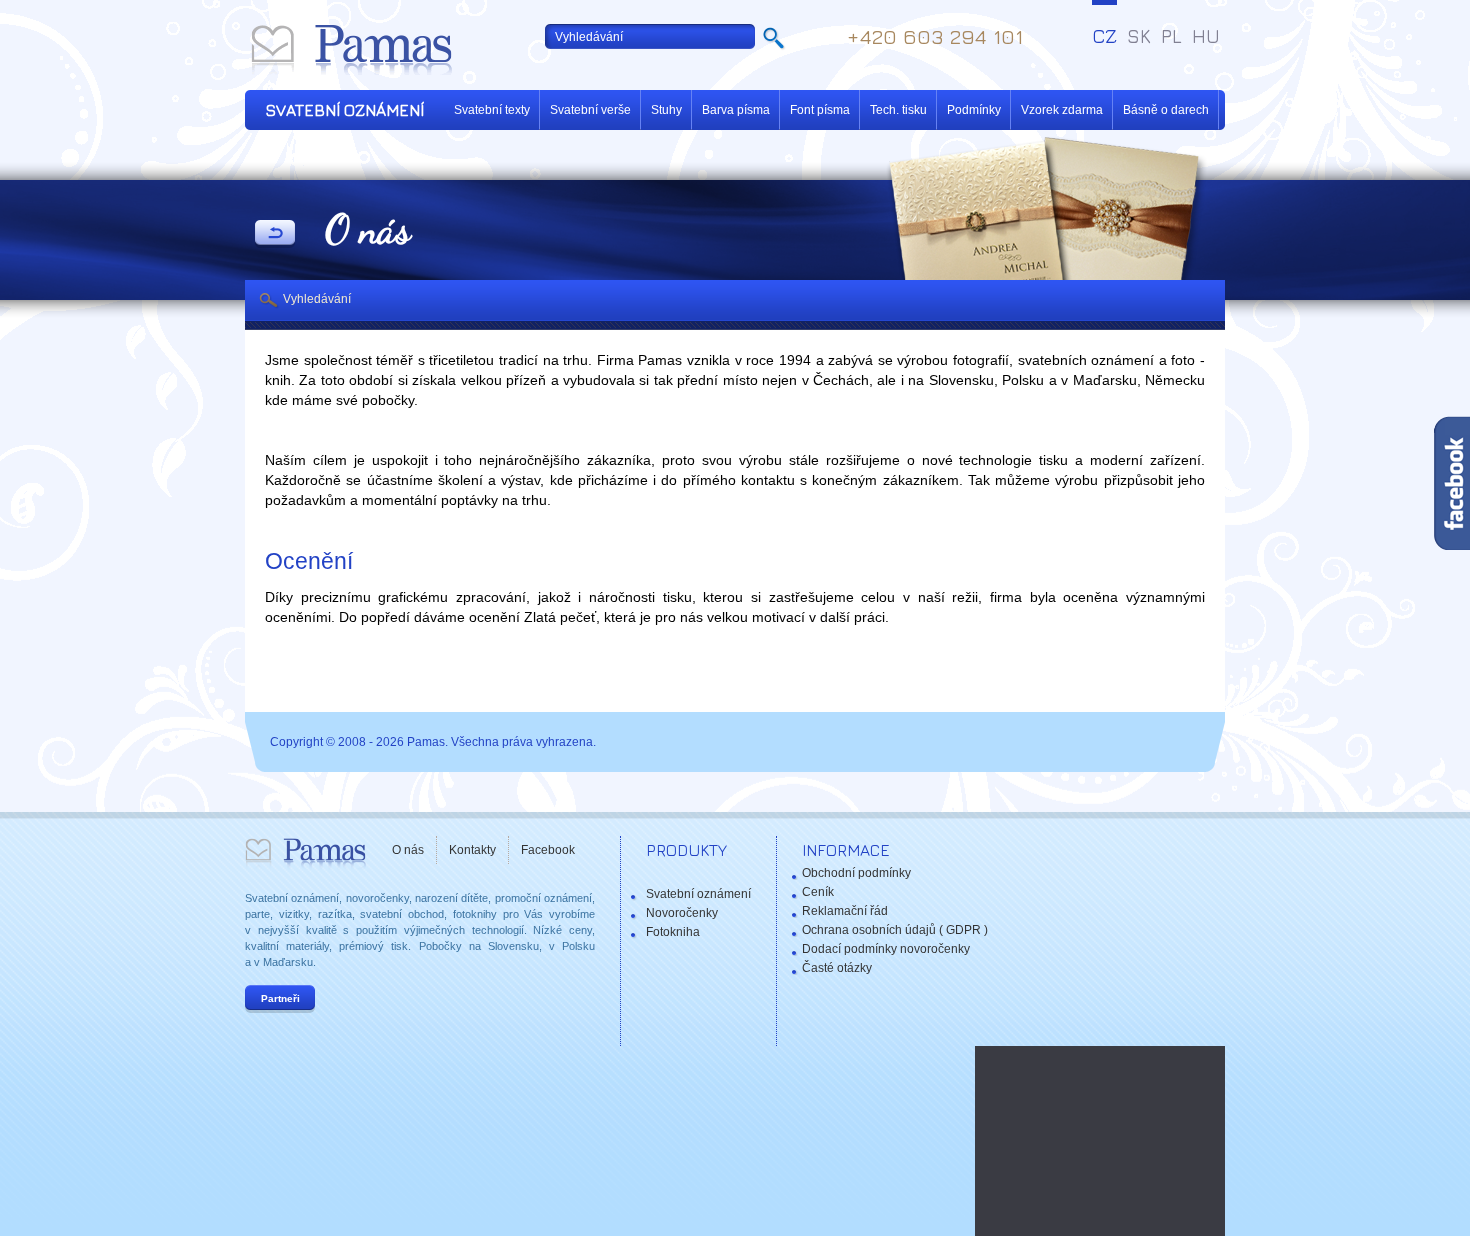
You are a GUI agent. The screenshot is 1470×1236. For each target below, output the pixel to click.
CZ (1104, 36)
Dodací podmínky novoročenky (886, 949)
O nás (408, 850)
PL (1171, 36)
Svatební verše (590, 110)
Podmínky (974, 110)
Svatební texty (492, 110)
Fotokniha (673, 932)
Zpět (275, 234)
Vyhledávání (317, 299)
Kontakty (472, 850)
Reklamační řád (845, 911)
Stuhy (666, 110)
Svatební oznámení (698, 894)
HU (1206, 36)
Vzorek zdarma (1062, 110)
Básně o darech (1166, 110)
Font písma (820, 110)
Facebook (548, 850)
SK (1139, 36)
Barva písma (736, 110)
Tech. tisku (898, 110)
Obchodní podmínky (856, 873)
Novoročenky (682, 913)
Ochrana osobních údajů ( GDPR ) (895, 930)
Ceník (818, 892)
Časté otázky (837, 968)
